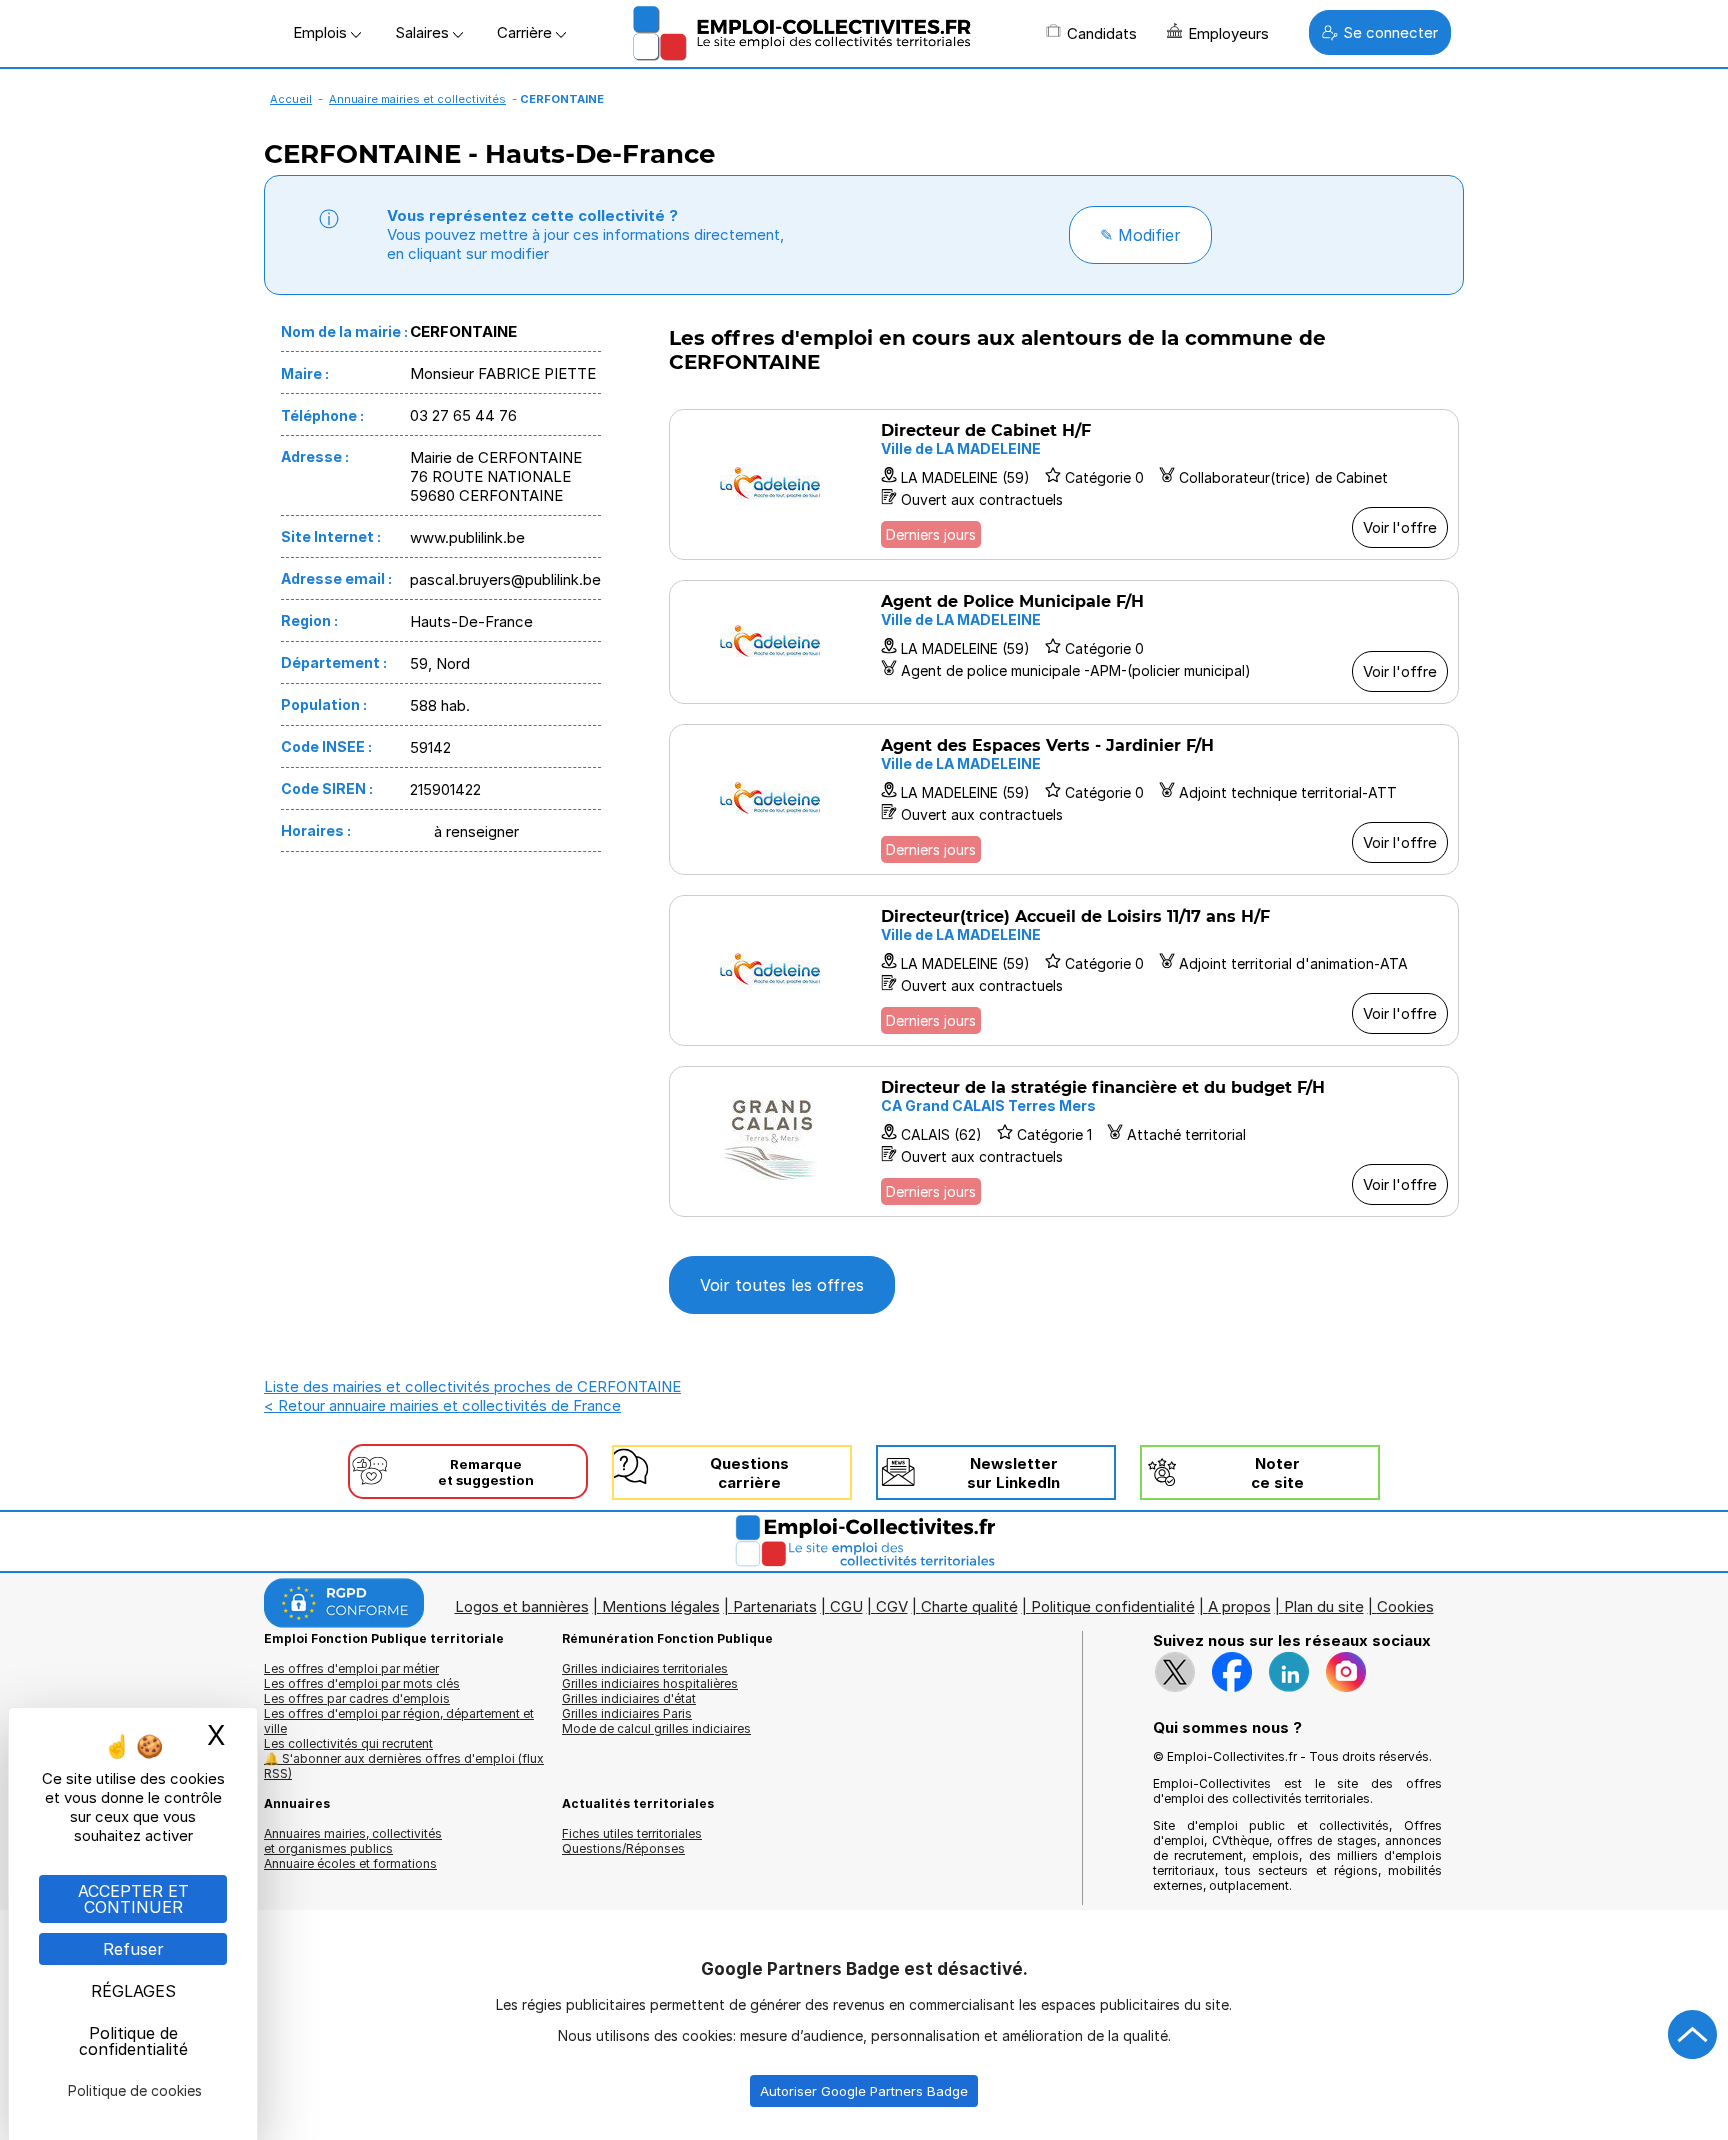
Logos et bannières (522, 1606)
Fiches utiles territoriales (632, 1833)
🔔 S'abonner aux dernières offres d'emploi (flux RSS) (404, 1766)
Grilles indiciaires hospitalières (650, 1683)
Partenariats (775, 1606)
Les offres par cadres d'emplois (357, 1698)
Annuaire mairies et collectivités (417, 99)
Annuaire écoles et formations (350, 1863)
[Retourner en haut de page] (1693, 2035)
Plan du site (1324, 1606)
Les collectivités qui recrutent (348, 1743)
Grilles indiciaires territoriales (645, 1668)
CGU (846, 1606)
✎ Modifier (1140, 235)
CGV (892, 1606)
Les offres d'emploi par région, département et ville (399, 1721)
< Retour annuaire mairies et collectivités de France (442, 1405)
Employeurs (1228, 33)
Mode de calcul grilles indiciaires (656, 1728)
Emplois (322, 32)
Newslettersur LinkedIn (1013, 1473)
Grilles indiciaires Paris (627, 1713)
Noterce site (1277, 1473)
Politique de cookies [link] (135, 2090)
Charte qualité (969, 1606)
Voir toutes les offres (782, 1285)
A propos (1239, 1606)
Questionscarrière (749, 1473)
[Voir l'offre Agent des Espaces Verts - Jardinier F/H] (1064, 799)
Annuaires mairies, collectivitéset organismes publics (353, 1841)
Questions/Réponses (623, 1848)
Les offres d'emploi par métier (351, 1668)
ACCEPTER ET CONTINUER (133, 1899)
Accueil (291, 99)
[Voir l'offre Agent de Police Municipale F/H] (1064, 642)
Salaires (424, 32)
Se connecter (1390, 32)
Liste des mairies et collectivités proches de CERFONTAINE (472, 1386)
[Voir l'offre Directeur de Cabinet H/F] (1064, 484)
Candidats (1102, 33)
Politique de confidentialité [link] (133, 2041)
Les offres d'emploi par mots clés (362, 1683)
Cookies (1405, 1606)
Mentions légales (661, 1606)
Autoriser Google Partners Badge (864, 2091)
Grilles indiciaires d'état (629, 1698)
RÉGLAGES (133, 1991)
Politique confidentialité (1113, 1606)
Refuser (133, 1949)
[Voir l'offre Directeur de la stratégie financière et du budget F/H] (1064, 1141)
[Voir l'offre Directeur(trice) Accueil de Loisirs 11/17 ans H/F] (1064, 970)
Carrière (526, 32)
